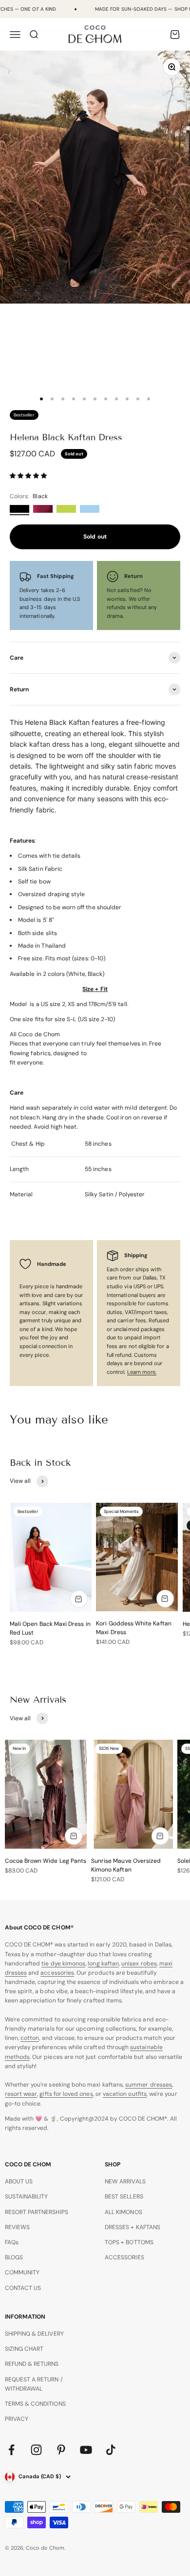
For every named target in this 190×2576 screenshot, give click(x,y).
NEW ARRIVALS (125, 2181)
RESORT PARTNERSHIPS (37, 2212)
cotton (30, 2038)
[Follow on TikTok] (111, 2450)
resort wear (21, 2094)
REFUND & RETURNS (32, 2364)
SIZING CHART (24, 2349)
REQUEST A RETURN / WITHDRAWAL (34, 2384)
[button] (29, 476)
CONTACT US (23, 2288)
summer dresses (149, 2085)
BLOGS (14, 2257)
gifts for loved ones (66, 2094)
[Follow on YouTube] (86, 2450)
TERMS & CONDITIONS (35, 2404)
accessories (57, 1973)
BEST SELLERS (124, 2197)
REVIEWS (17, 2227)
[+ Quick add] (79, 1599)
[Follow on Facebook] (11, 2450)
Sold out (95, 537)
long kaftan (103, 1964)
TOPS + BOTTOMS (129, 2242)
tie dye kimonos (63, 1964)
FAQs (12, 2242)
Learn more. (142, 1372)
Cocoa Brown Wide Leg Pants (46, 1861)
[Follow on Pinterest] (61, 2450)
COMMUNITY (22, 2272)
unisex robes (139, 1964)
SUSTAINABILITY (27, 2197)
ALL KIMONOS (123, 2212)
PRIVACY (17, 2419)
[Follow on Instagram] (36, 2450)
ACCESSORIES (124, 2257)
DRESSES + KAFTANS (133, 2227)
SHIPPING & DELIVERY (34, 2334)
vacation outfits (125, 2094)
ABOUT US (19, 2181)
